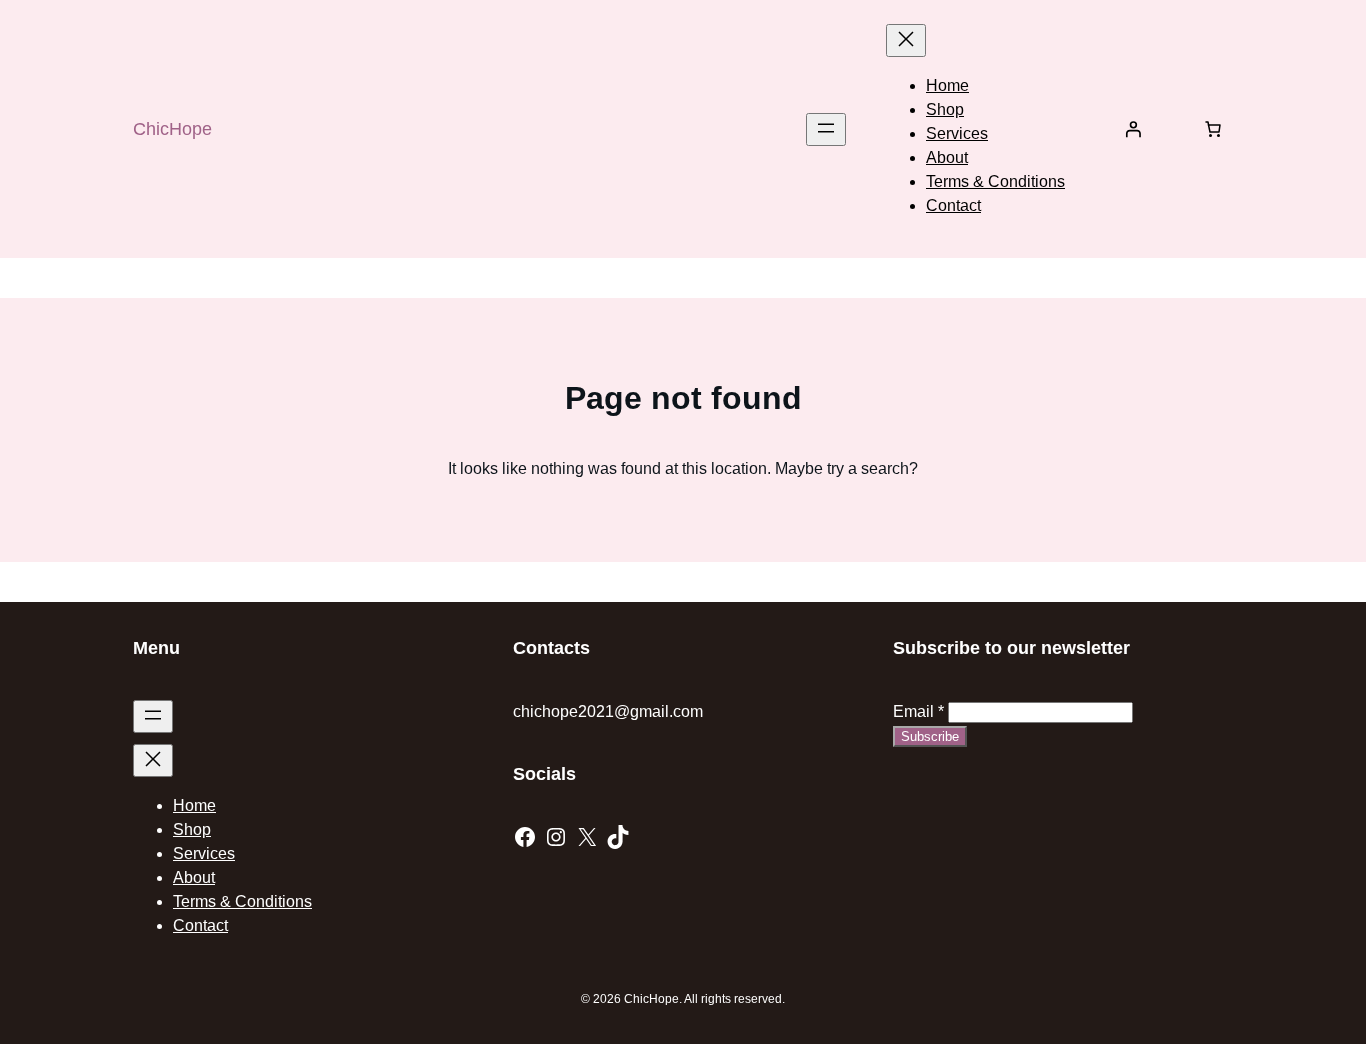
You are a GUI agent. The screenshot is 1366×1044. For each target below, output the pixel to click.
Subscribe (930, 736)
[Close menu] (906, 40)
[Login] (1133, 129)
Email (918, 711)
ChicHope (172, 129)
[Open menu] (826, 129)
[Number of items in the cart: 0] (1213, 129)
